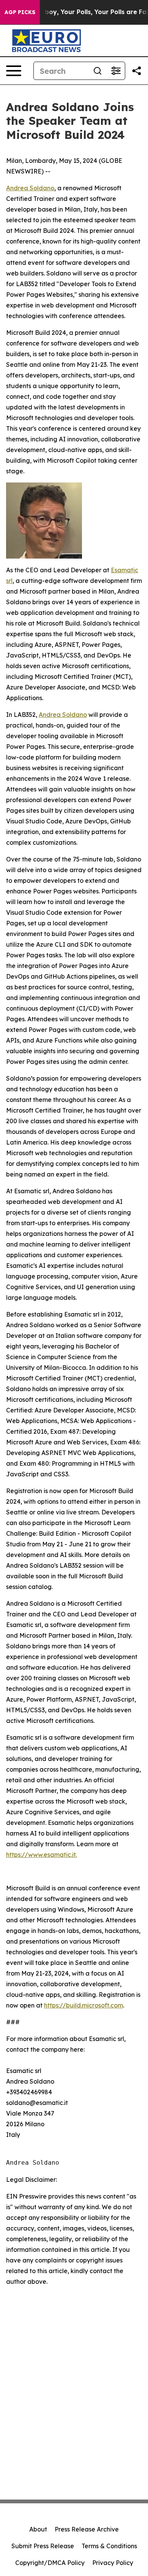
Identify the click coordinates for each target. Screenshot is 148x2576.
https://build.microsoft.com (83, 2005)
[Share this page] (137, 71)
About (38, 2529)
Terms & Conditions (109, 2546)
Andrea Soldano (30, 188)
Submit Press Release (43, 2546)
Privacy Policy (113, 2563)
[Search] (98, 71)
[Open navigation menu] (14, 71)
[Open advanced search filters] (116, 71)
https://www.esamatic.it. (42, 1855)
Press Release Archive (87, 2529)
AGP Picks (20, 12)
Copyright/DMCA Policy (50, 2563)
